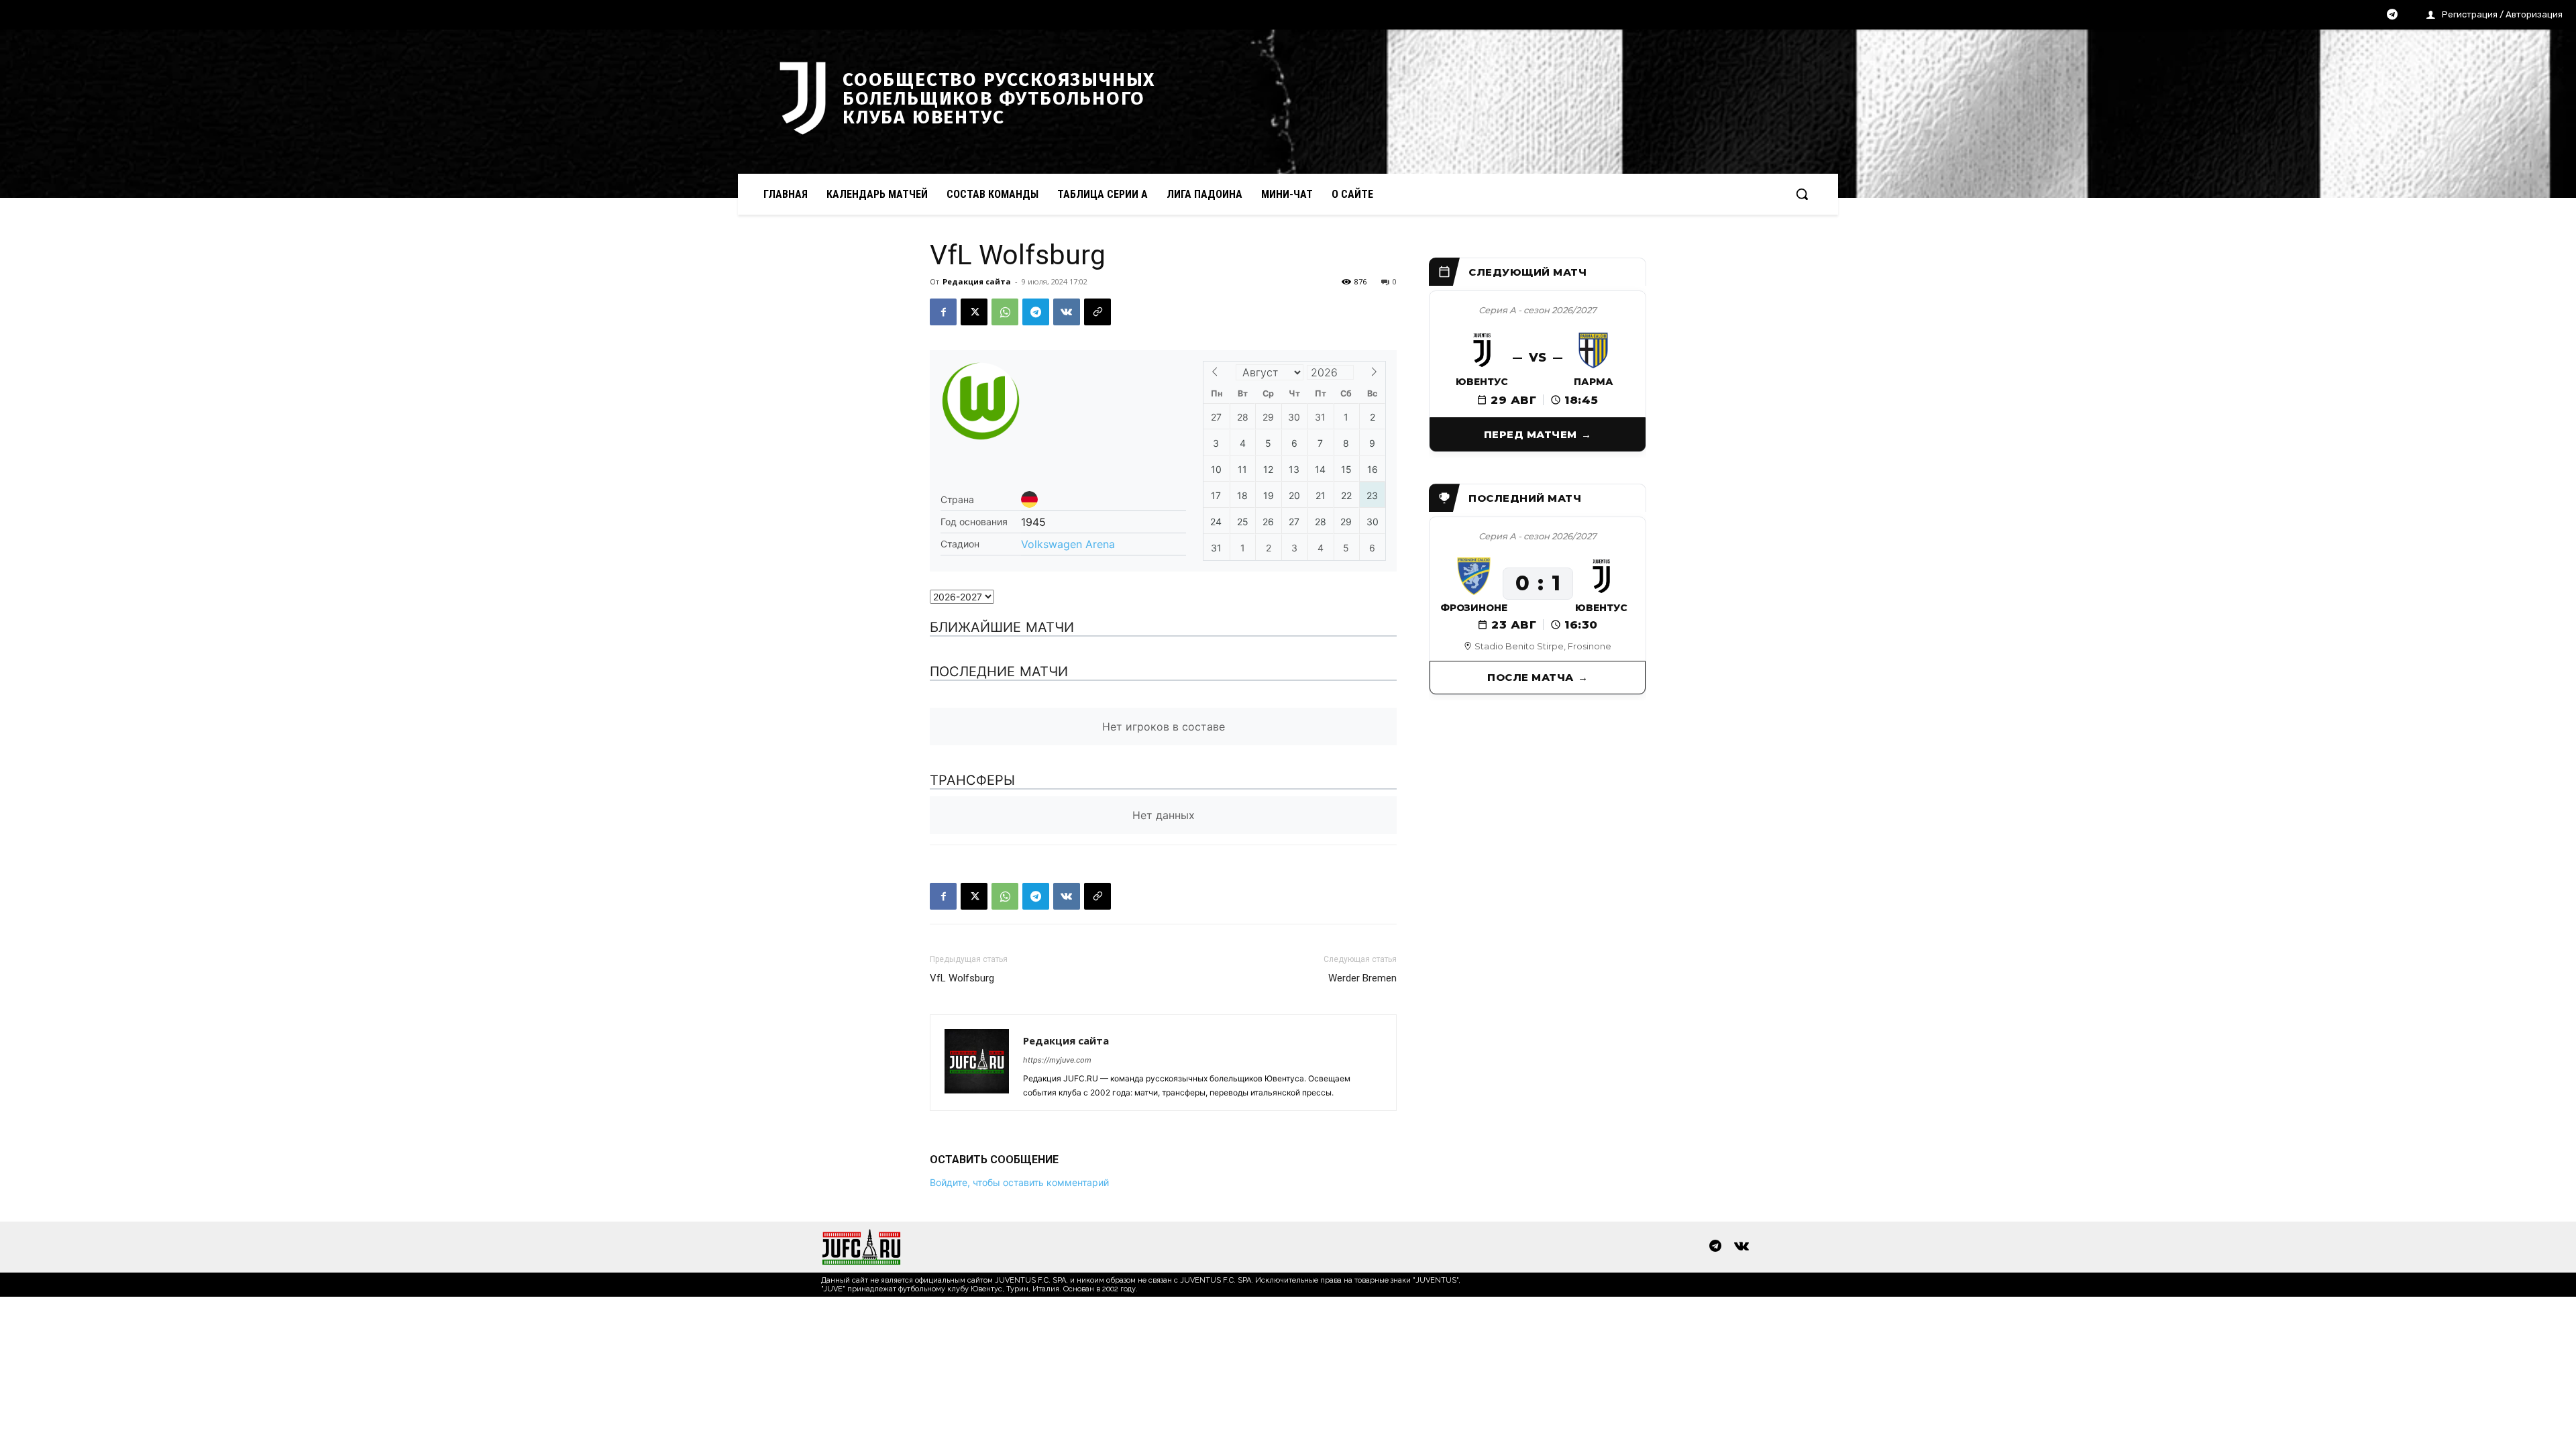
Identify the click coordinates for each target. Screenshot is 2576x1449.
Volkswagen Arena (1068, 544)
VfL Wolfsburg (962, 978)
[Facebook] (943, 312)
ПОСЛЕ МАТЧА (1531, 677)
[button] (1802, 194)
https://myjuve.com (1057, 1060)
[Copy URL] (1097, 312)
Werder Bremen (1362, 978)
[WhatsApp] (1005, 312)
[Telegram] (2392, 15)
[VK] (1067, 312)
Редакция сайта (977, 281)
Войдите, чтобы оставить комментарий (1019, 1182)
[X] (974, 312)
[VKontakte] (1741, 1247)
